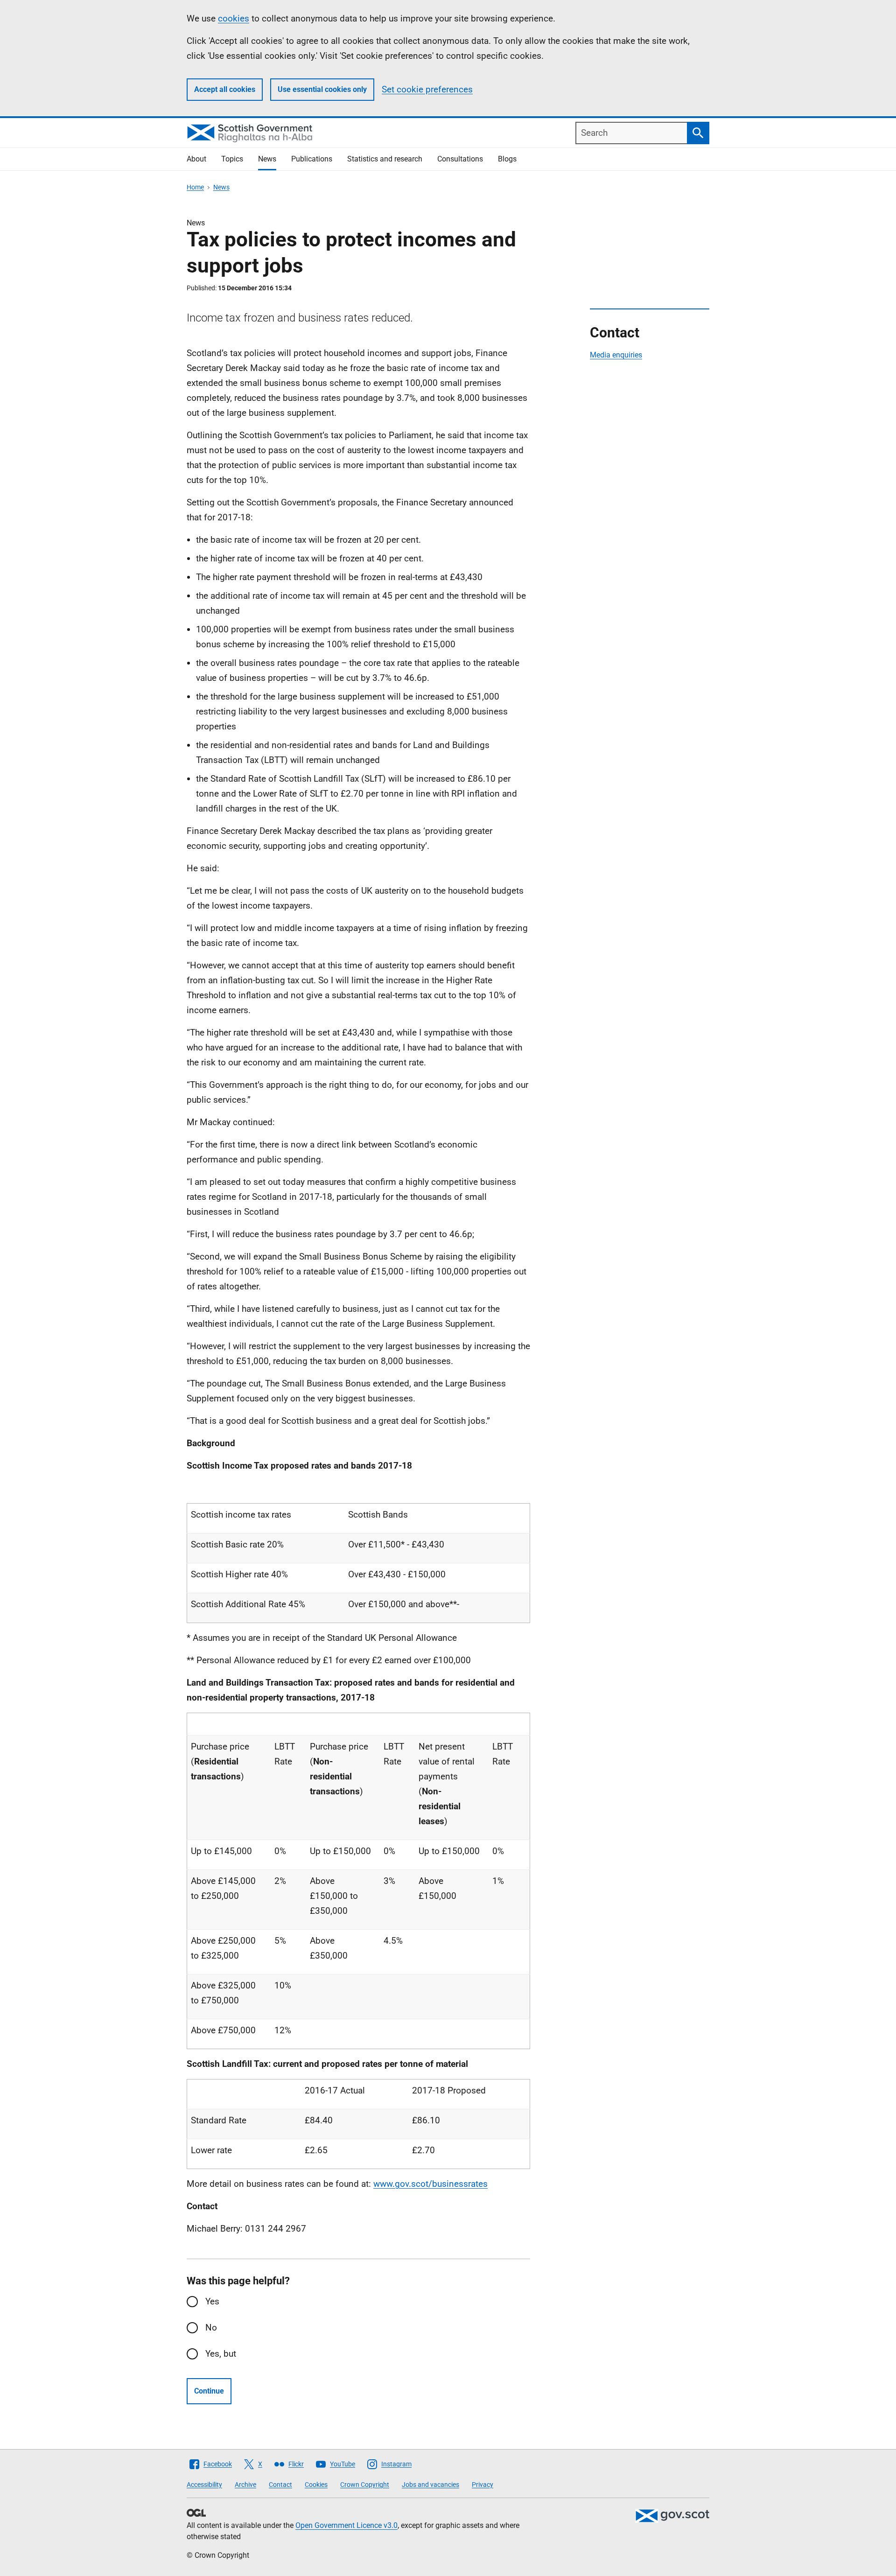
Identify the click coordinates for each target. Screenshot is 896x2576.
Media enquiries (616, 355)
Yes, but (221, 2354)
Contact (280, 2485)
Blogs (507, 159)
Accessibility (204, 2485)
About (196, 159)
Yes (212, 2301)
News (267, 159)
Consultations (460, 159)
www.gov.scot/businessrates (430, 2184)
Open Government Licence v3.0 (346, 2525)
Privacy (483, 2485)
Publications (312, 159)
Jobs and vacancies (430, 2485)
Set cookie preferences (427, 89)
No (211, 2327)
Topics (232, 159)
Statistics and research (385, 159)
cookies (234, 18)
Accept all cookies (225, 89)
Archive (245, 2485)
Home (195, 187)
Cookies (316, 2485)
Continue (209, 2391)
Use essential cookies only (322, 89)
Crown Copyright (365, 2485)
